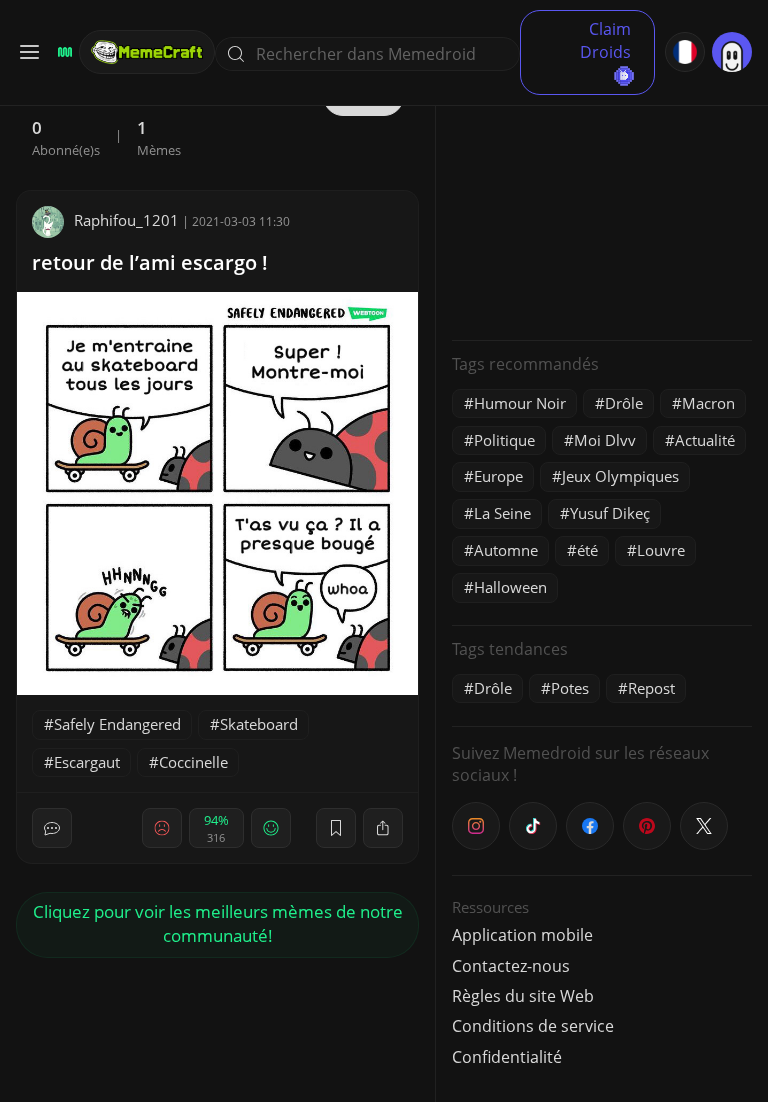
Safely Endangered (117, 724)
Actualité (705, 440)
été (587, 550)
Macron (708, 403)
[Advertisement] (602, 200)
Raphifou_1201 (126, 220)
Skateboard (259, 724)
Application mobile (522, 935)
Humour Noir (520, 403)
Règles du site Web (523, 996)
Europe (498, 476)
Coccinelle (193, 762)
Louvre (661, 550)
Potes (570, 688)
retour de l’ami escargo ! (150, 262)
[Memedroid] (62, 52)
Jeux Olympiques (620, 476)
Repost (651, 688)
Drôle (624, 403)
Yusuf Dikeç (610, 513)
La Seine (502, 513)
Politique (504, 440)
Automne (506, 550)
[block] (383, 828)
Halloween (510, 587)
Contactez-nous (511, 966)
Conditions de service (533, 1026)
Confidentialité (507, 1057)
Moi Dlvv (605, 440)
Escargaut (87, 762)
